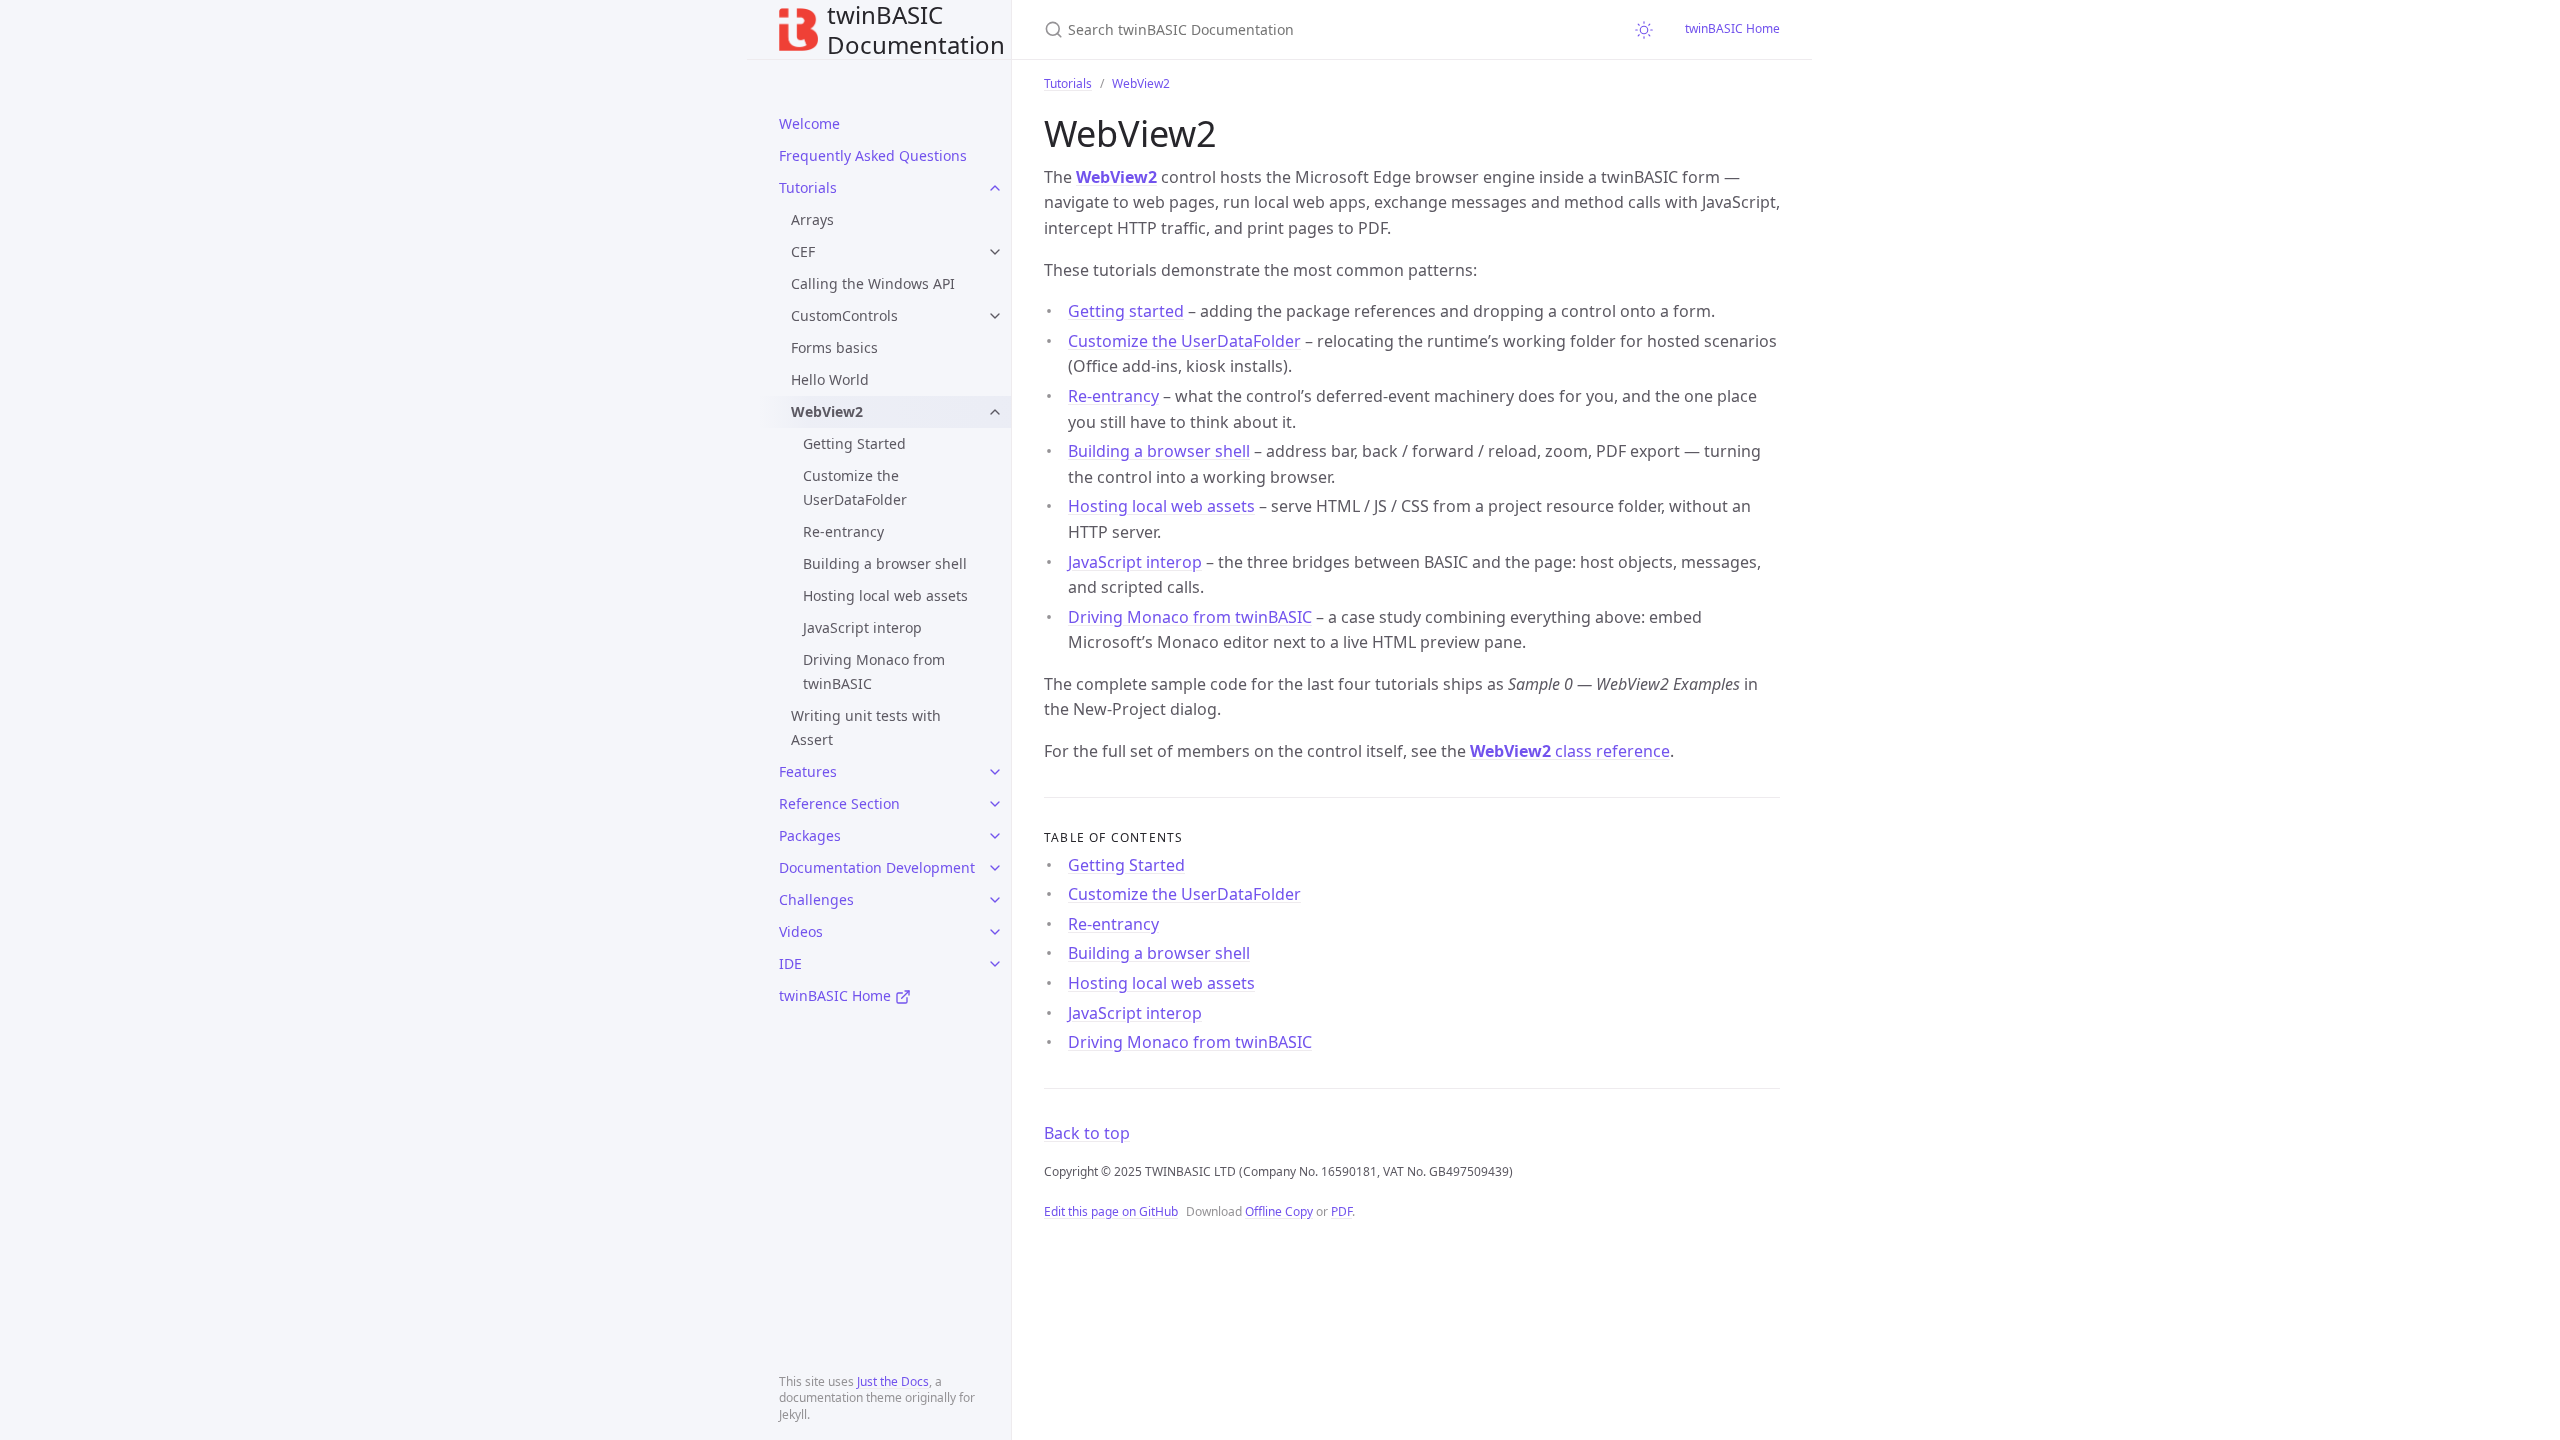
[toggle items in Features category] (995, 772)
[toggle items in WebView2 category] (995, 412)
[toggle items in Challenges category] (995, 900)
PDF (1341, 1211)
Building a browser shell (885, 563)
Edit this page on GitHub (1111, 1211)
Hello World (830, 379)
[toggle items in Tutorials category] (995, 188)
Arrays (812, 219)
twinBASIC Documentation (916, 29)
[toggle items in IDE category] (995, 964)
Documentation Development (877, 867)
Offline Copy (1279, 1211)
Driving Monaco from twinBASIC (874, 671)
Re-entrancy (843, 531)
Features (808, 771)
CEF (803, 251)
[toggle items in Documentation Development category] (995, 868)
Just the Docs (893, 1381)
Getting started (1126, 311)
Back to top (1087, 1133)
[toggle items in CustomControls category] (995, 316)
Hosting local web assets (885, 595)
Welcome (809, 123)
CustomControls (844, 315)
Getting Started (854, 443)
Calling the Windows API (873, 283)
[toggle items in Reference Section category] (995, 804)
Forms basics (834, 347)
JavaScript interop (862, 627)
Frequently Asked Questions (873, 155)
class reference (1570, 751)
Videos (801, 931)
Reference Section (839, 803)
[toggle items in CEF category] (995, 252)
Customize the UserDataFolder (855, 487)
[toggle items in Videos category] (995, 932)
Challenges (816, 899)
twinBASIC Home (837, 995)
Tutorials (808, 187)
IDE (790, 963)
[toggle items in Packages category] (995, 836)
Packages (810, 835)
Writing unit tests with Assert (866, 727)
